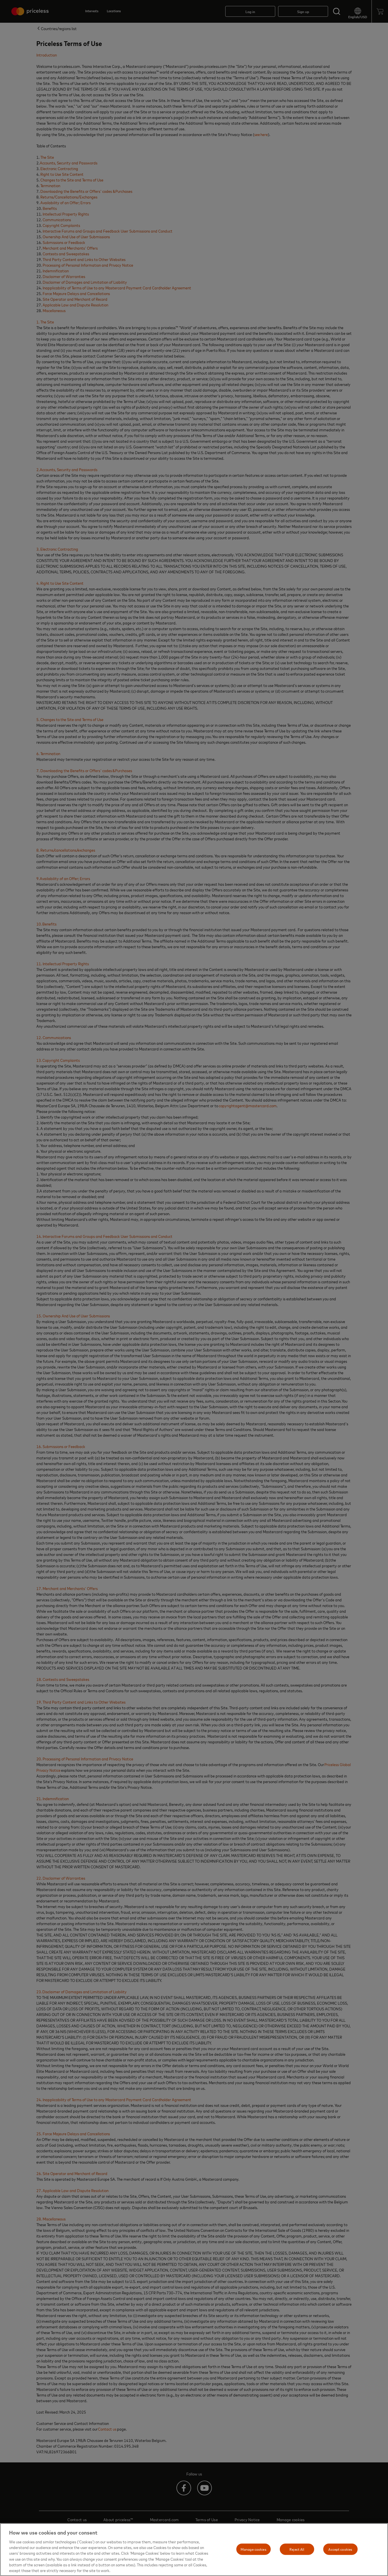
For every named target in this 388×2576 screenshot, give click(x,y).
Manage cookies (254, 2549)
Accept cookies (340, 2549)
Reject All (297, 2549)
